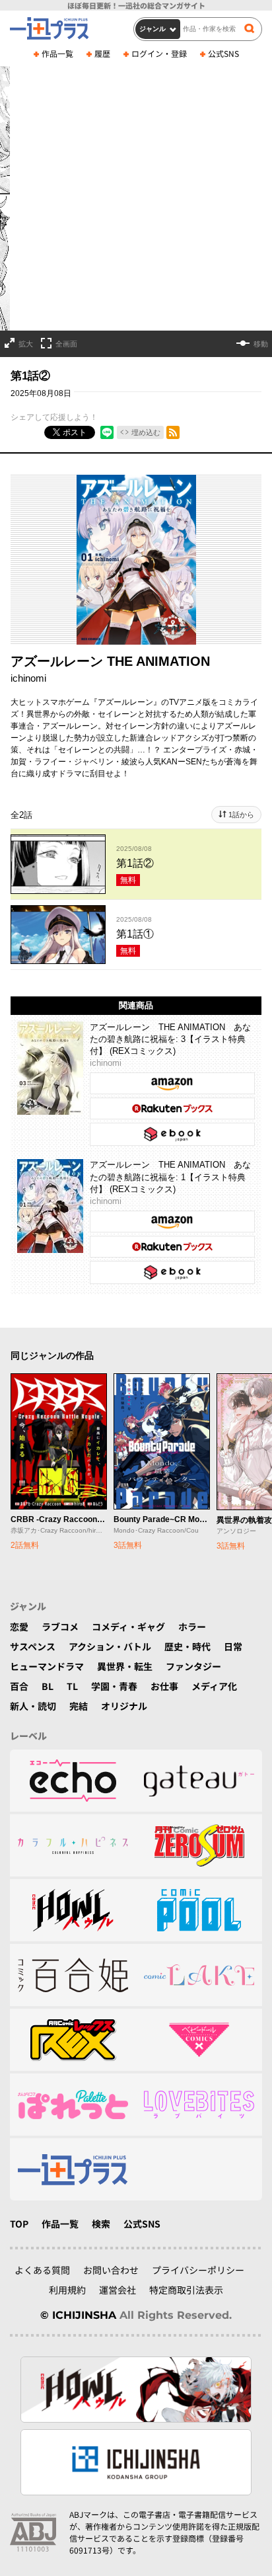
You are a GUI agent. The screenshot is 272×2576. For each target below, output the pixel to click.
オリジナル (124, 1706)
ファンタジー (193, 1666)
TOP (19, 2224)
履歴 (102, 53)
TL (72, 1686)
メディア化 (214, 1686)
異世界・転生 (125, 1666)
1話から (241, 815)
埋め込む (146, 432)
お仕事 (164, 1686)
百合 (19, 1686)
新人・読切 (33, 1706)
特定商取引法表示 (186, 2290)
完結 (79, 1706)
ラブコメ (60, 1627)
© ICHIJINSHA (78, 2315)
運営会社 (118, 2290)
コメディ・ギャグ (128, 1627)
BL (48, 1686)
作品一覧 (57, 53)
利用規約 (67, 2290)
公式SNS (223, 53)
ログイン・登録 (159, 53)
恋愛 (19, 1627)
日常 (233, 1646)
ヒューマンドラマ (47, 1666)
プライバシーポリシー (198, 2270)
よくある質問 (42, 2270)
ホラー (192, 1627)
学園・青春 (114, 1686)
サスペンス (33, 1646)
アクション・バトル (110, 1646)
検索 (101, 2224)
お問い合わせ (111, 2270)
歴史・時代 (187, 1646)
